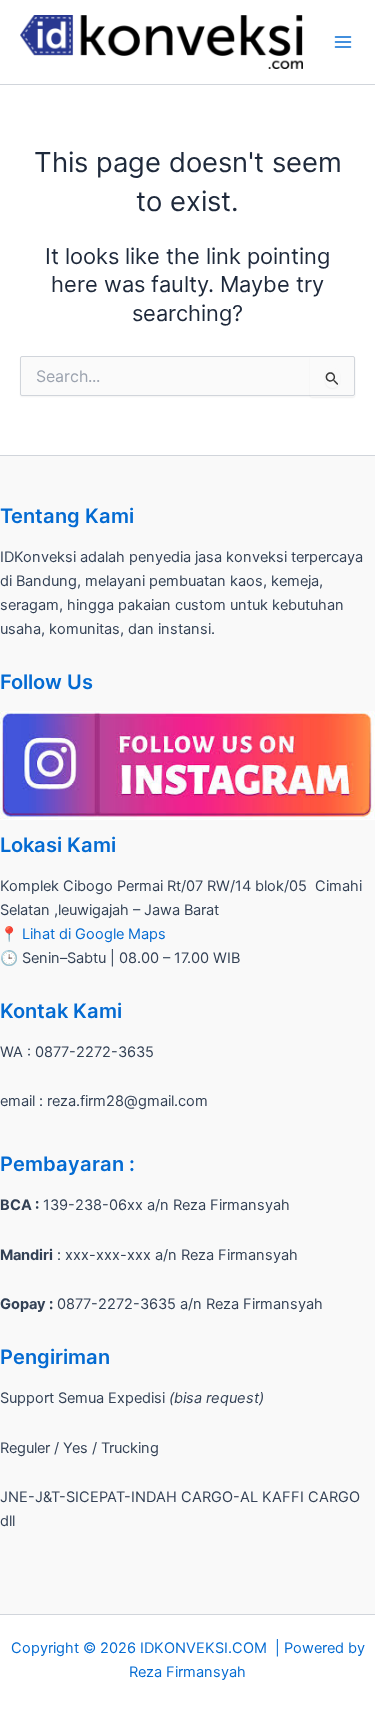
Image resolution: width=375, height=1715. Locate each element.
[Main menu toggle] (343, 42)
